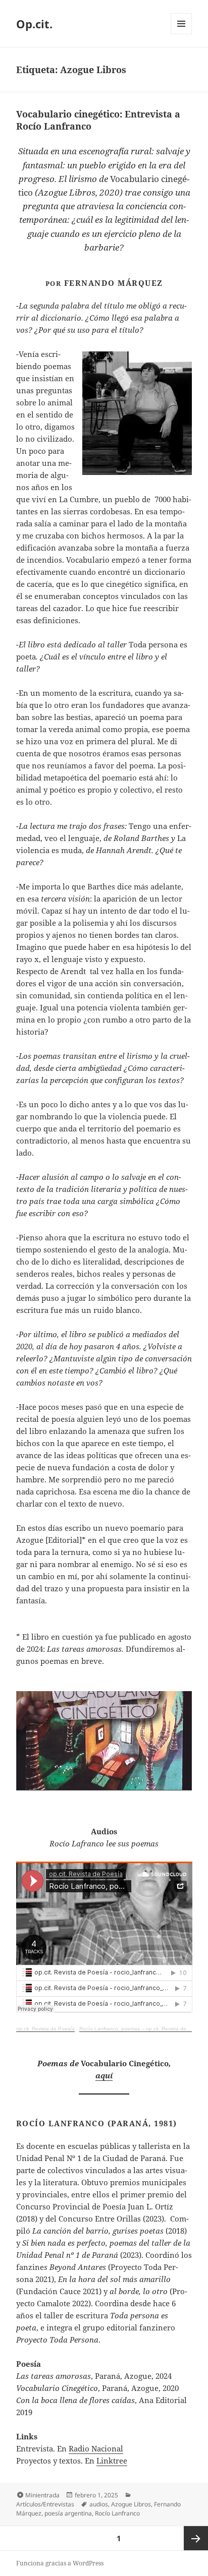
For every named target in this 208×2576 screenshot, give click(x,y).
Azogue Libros (131, 2504)
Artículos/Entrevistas (45, 2504)
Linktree (112, 2461)
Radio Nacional (96, 2448)
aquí (104, 2075)
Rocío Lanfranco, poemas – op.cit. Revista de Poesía (142, 2029)
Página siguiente (196, 2538)
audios (99, 2504)
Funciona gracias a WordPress (60, 2563)
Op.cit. (34, 24)
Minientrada (42, 2495)
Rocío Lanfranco (117, 2513)
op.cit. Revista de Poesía (45, 2029)
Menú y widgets (181, 34)
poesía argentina (68, 2513)
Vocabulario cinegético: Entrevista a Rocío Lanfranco (98, 120)
